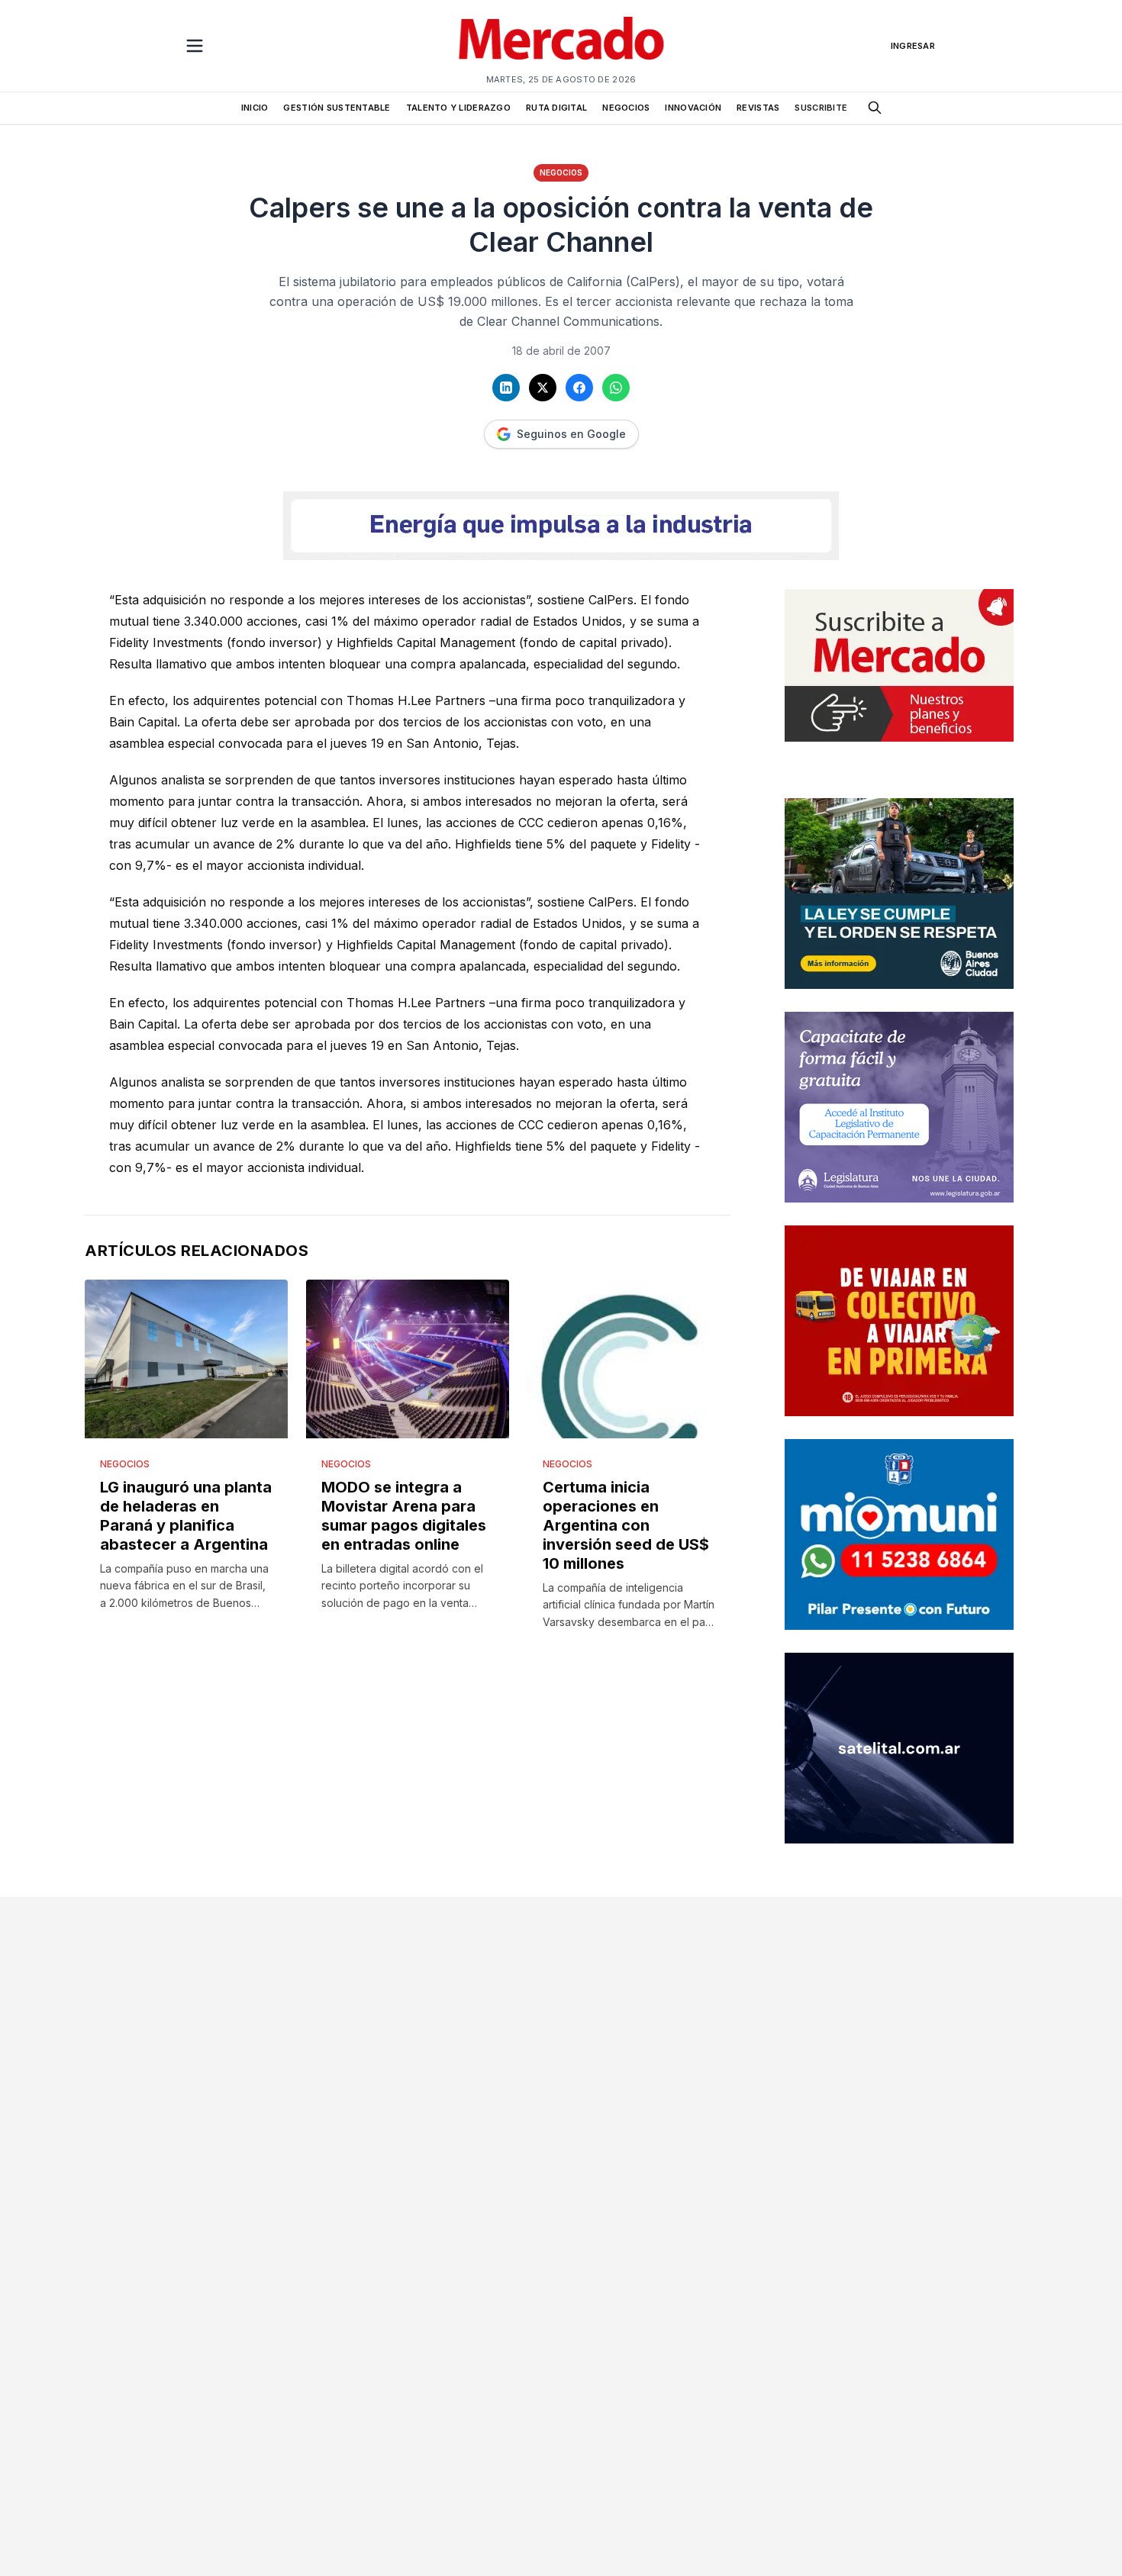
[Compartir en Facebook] (579, 388)
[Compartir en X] (543, 388)
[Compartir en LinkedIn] (506, 388)
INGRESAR (913, 46)
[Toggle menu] (195, 46)
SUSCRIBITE (821, 108)
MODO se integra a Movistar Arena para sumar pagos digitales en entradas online (404, 1516)
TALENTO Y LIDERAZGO (458, 108)
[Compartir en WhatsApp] (616, 388)
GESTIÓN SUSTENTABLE (337, 108)
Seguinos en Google (571, 434)
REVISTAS (758, 108)
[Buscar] (875, 108)
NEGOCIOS (626, 108)
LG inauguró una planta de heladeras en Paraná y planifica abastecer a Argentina (186, 1516)
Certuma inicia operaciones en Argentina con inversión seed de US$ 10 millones (626, 1525)
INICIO (255, 108)
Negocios (561, 172)
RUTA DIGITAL (556, 108)
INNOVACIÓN (693, 108)
